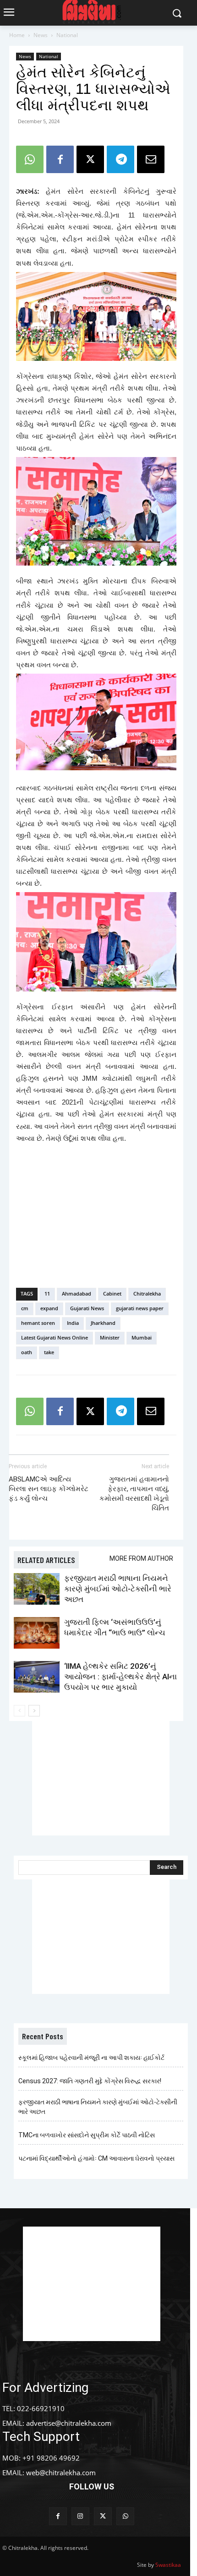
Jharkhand (103, 1323)
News (41, 35)
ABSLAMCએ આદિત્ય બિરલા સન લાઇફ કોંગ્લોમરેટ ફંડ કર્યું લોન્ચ (49, 1489)
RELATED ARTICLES (46, 1560)
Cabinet (112, 1293)
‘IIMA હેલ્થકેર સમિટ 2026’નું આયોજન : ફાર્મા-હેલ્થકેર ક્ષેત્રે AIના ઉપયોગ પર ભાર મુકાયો (120, 1677)
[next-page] (34, 1711)
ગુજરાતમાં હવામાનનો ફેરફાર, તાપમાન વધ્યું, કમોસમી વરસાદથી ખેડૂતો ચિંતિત (134, 1494)
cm (25, 1308)
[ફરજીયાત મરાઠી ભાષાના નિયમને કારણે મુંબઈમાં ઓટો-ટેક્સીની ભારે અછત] (37, 1589)
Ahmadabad (77, 1293)
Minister (110, 1337)
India (73, 1323)
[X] (90, 159)
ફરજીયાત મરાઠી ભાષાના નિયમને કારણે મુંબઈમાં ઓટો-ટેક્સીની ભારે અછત (118, 1589)
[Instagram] (80, 2516)
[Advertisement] (96, 1214)
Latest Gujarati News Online (55, 1337)
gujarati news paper (140, 1308)
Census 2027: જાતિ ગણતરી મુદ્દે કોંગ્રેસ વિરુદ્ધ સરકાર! (90, 2081)
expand (49, 1308)
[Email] (151, 159)
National (67, 35)
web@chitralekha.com (61, 2473)
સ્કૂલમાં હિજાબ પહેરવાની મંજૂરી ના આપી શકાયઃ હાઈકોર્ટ (91, 2058)
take (49, 1352)
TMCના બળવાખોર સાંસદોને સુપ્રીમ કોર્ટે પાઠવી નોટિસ (87, 2135)
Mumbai (142, 1337)
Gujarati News (87, 1308)
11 (47, 1293)
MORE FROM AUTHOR (141, 1558)
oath (27, 1352)
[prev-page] (19, 1711)
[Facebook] (60, 159)
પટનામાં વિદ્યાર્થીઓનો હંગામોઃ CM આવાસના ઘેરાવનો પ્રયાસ (96, 2158)
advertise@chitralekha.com (69, 2423)
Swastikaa (168, 2565)
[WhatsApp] (30, 159)
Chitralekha (147, 1293)
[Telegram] (120, 159)
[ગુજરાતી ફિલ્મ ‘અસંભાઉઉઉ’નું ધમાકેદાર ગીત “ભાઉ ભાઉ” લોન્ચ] (37, 1633)
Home (17, 35)
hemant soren (38, 1323)
